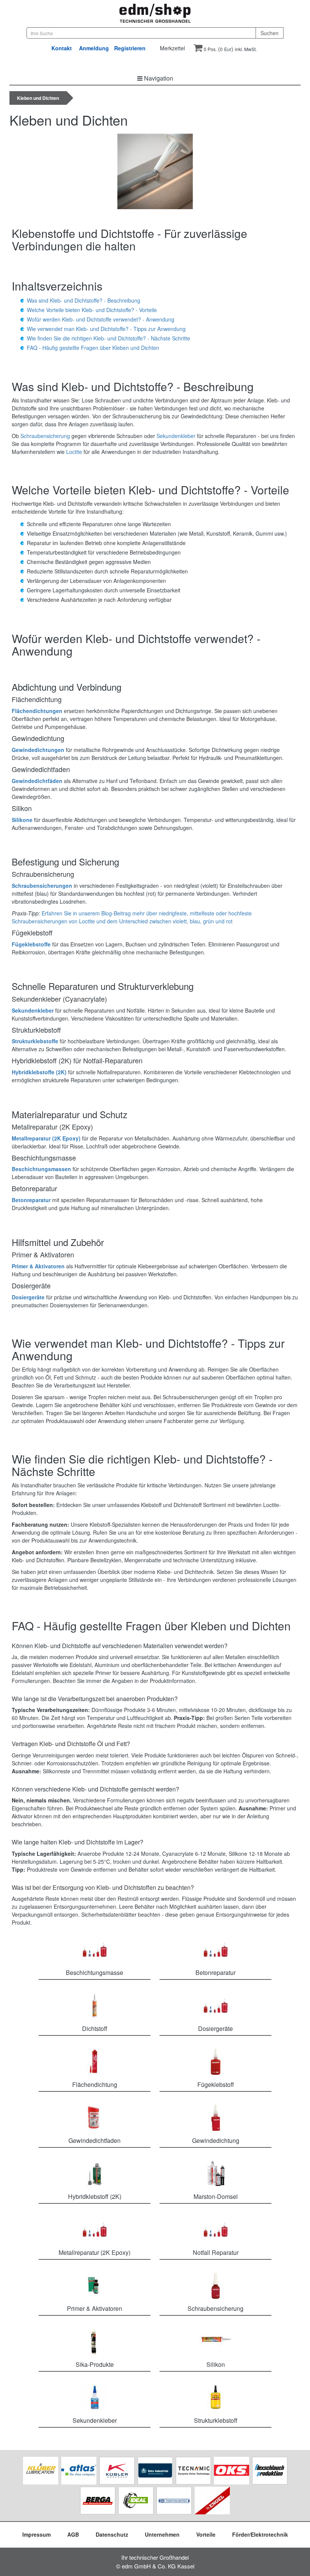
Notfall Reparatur (216, 2252)
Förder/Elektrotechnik (260, 2534)
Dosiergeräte (28, 1297)
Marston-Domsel (216, 2196)
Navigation (158, 78)
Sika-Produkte (95, 2364)
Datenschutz (112, 2534)
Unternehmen (162, 2534)
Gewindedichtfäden (37, 781)
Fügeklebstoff (216, 2084)
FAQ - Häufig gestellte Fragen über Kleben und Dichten (93, 348)
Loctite (74, 452)
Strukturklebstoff (216, 2420)
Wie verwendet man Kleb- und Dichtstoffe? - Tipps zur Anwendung (106, 329)
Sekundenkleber (176, 436)
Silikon (216, 2364)
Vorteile (206, 2534)
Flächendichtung (95, 2084)
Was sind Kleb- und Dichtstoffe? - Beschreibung (84, 300)
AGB (73, 2534)
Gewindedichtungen (38, 750)
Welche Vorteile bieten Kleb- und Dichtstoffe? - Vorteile (92, 310)
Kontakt (62, 48)
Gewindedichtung (216, 2140)
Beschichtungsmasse (95, 1972)
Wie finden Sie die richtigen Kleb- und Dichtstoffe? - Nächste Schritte (108, 338)
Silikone (22, 820)
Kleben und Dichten (38, 98)
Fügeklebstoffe (31, 944)
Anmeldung (94, 48)
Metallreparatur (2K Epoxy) (46, 1138)
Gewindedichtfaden (95, 2140)
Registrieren (130, 48)
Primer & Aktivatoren (38, 1266)
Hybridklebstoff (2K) (95, 2196)
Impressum (36, 2534)
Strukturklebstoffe (35, 1041)
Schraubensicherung (45, 436)
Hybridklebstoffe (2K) (39, 1072)
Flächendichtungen (37, 711)
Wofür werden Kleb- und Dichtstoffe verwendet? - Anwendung (101, 319)
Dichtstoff (95, 2028)
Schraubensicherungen (42, 886)
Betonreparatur (31, 1200)
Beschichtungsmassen (41, 1169)
